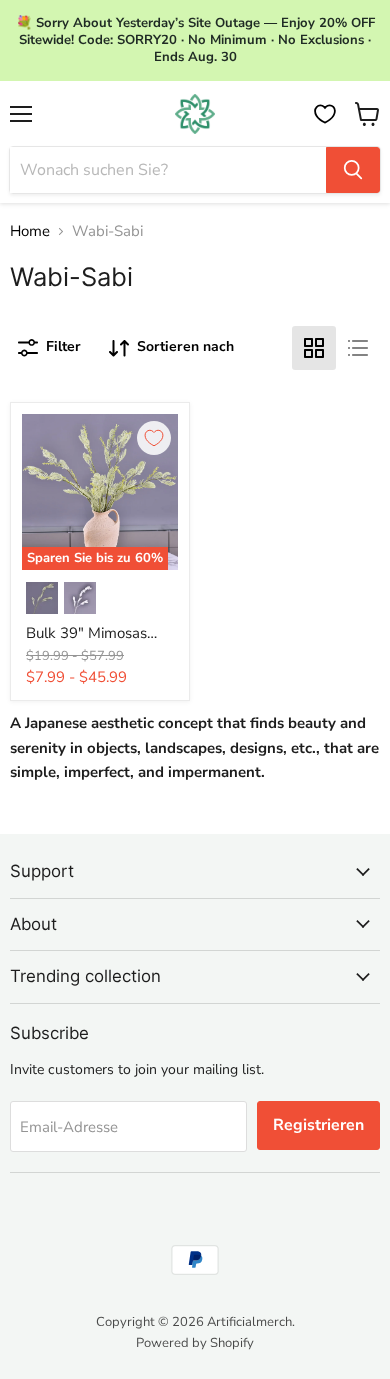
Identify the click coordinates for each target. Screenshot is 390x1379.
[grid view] (314, 348)
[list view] (358, 348)
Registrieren (318, 1125)
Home (30, 231)
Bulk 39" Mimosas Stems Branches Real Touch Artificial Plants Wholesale (98, 634)
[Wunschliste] (325, 114)
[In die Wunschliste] (154, 438)
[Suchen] (353, 170)
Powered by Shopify (195, 1343)
